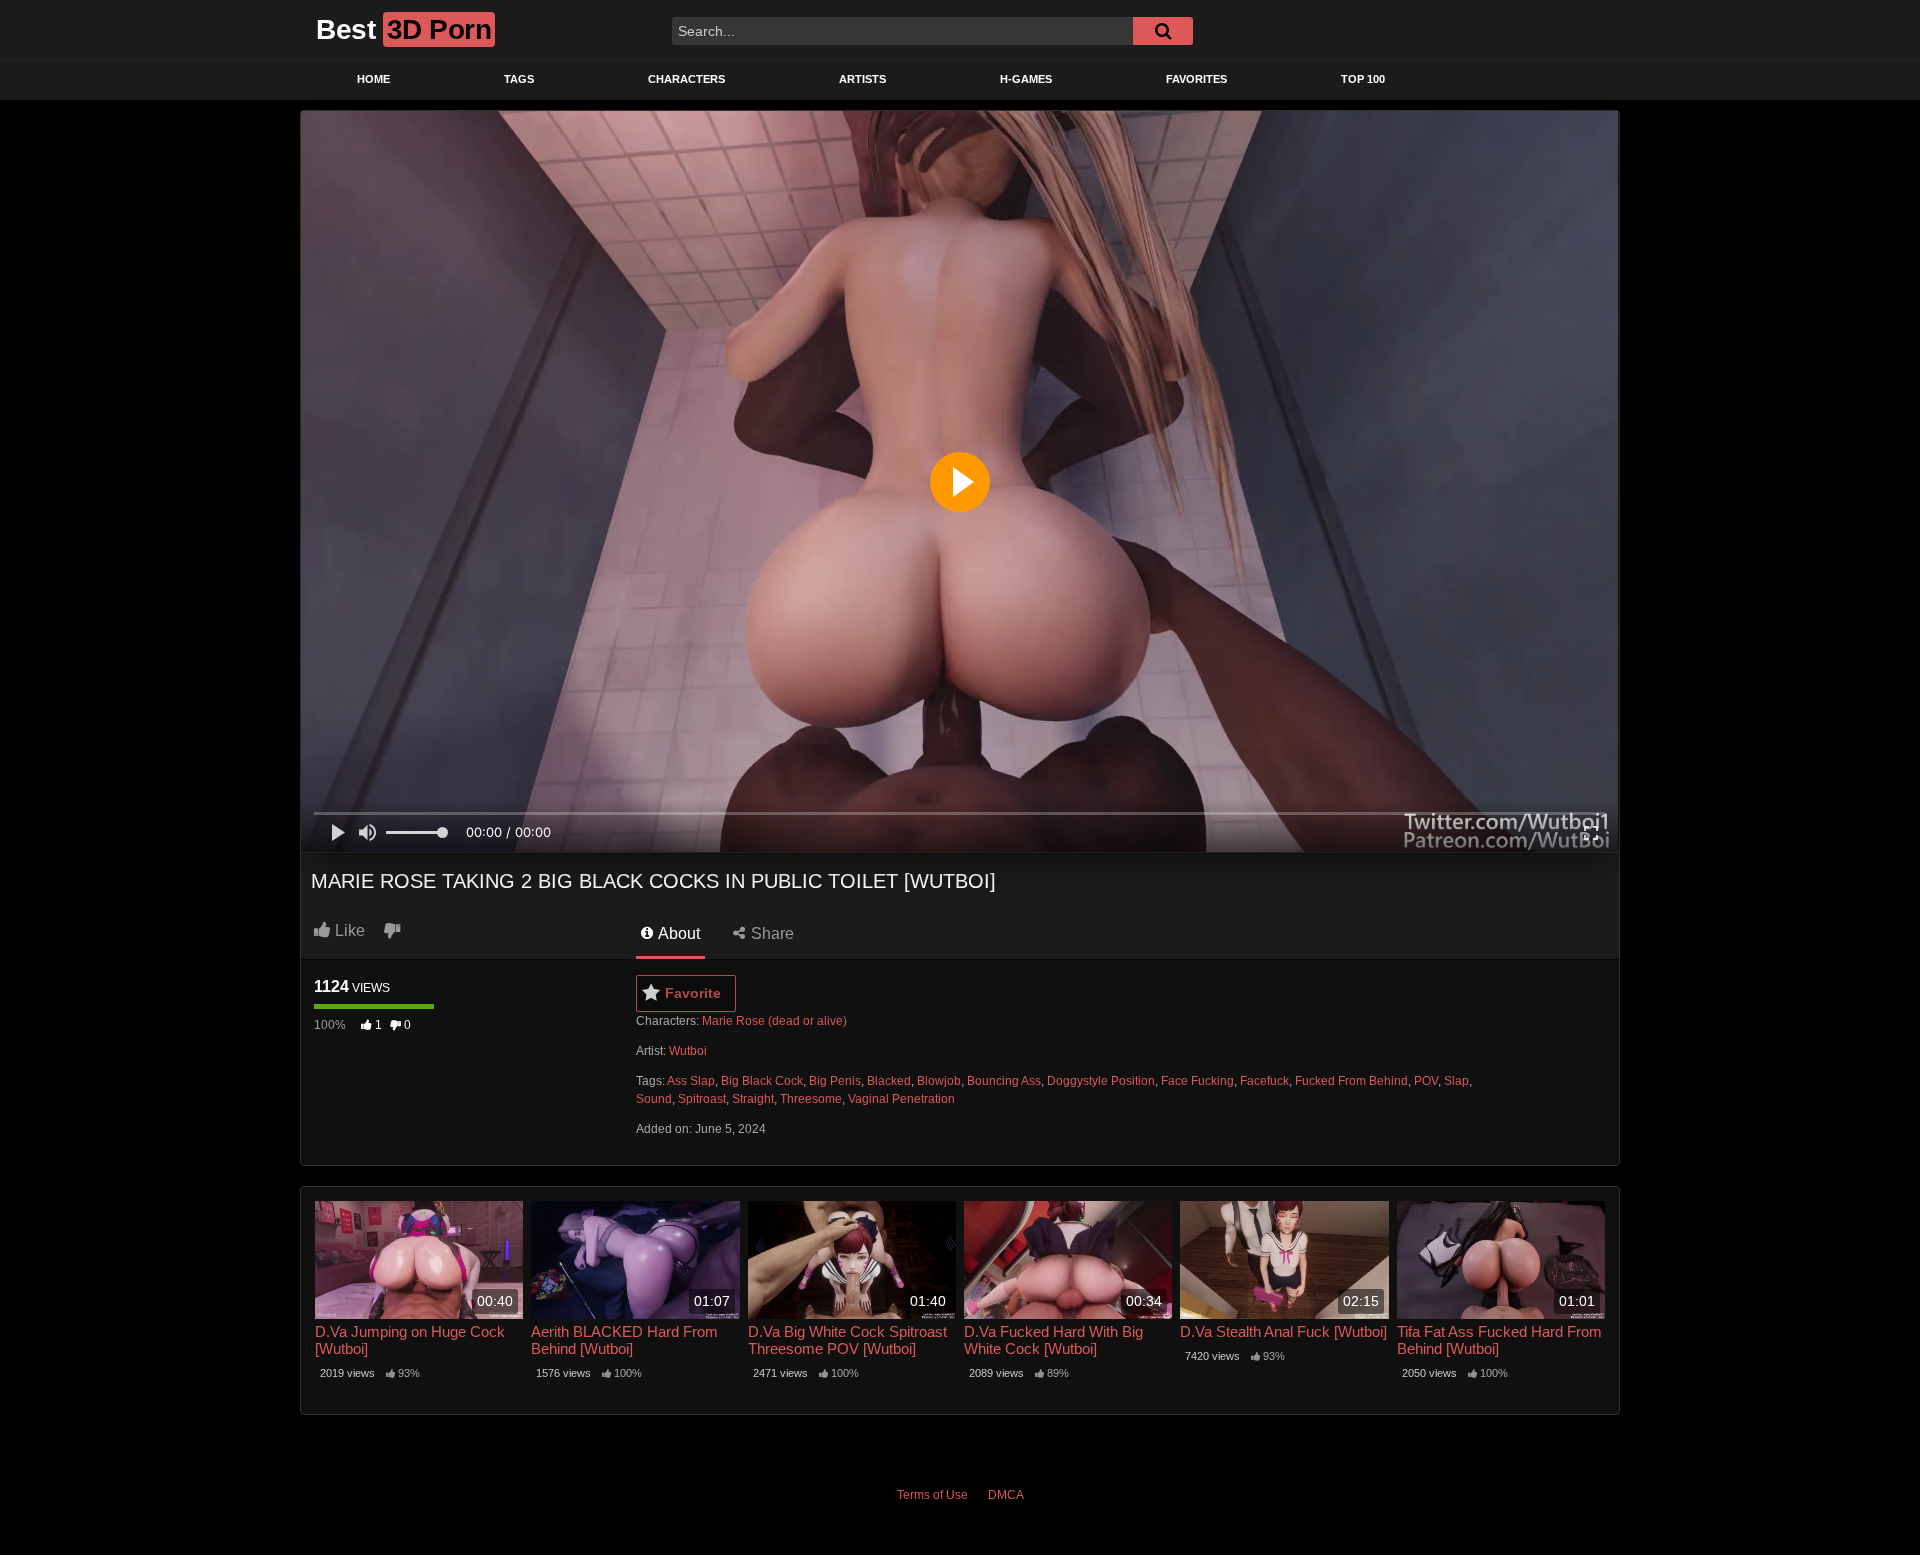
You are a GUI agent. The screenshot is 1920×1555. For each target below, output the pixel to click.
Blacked (889, 1081)
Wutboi (688, 1051)
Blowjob (939, 1081)
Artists (862, 79)
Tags (519, 79)
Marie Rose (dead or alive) (774, 1021)
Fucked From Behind (1351, 1081)
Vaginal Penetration (901, 1099)
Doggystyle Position (1101, 1081)
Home (373, 79)
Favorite (693, 993)
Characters (686, 79)
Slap (1456, 1081)
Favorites (1196, 79)
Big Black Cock (762, 1081)
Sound (654, 1099)
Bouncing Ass (1004, 1081)
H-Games (1026, 79)
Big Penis (835, 1081)
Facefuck (1264, 1081)
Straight (753, 1099)
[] (1163, 31)
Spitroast (702, 1099)
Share (770, 933)
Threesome (811, 1099)
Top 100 (1363, 79)
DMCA (1006, 1495)
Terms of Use (932, 1495)
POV (1426, 1081)
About (677, 933)
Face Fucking (1197, 1081)
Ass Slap (691, 1081)
